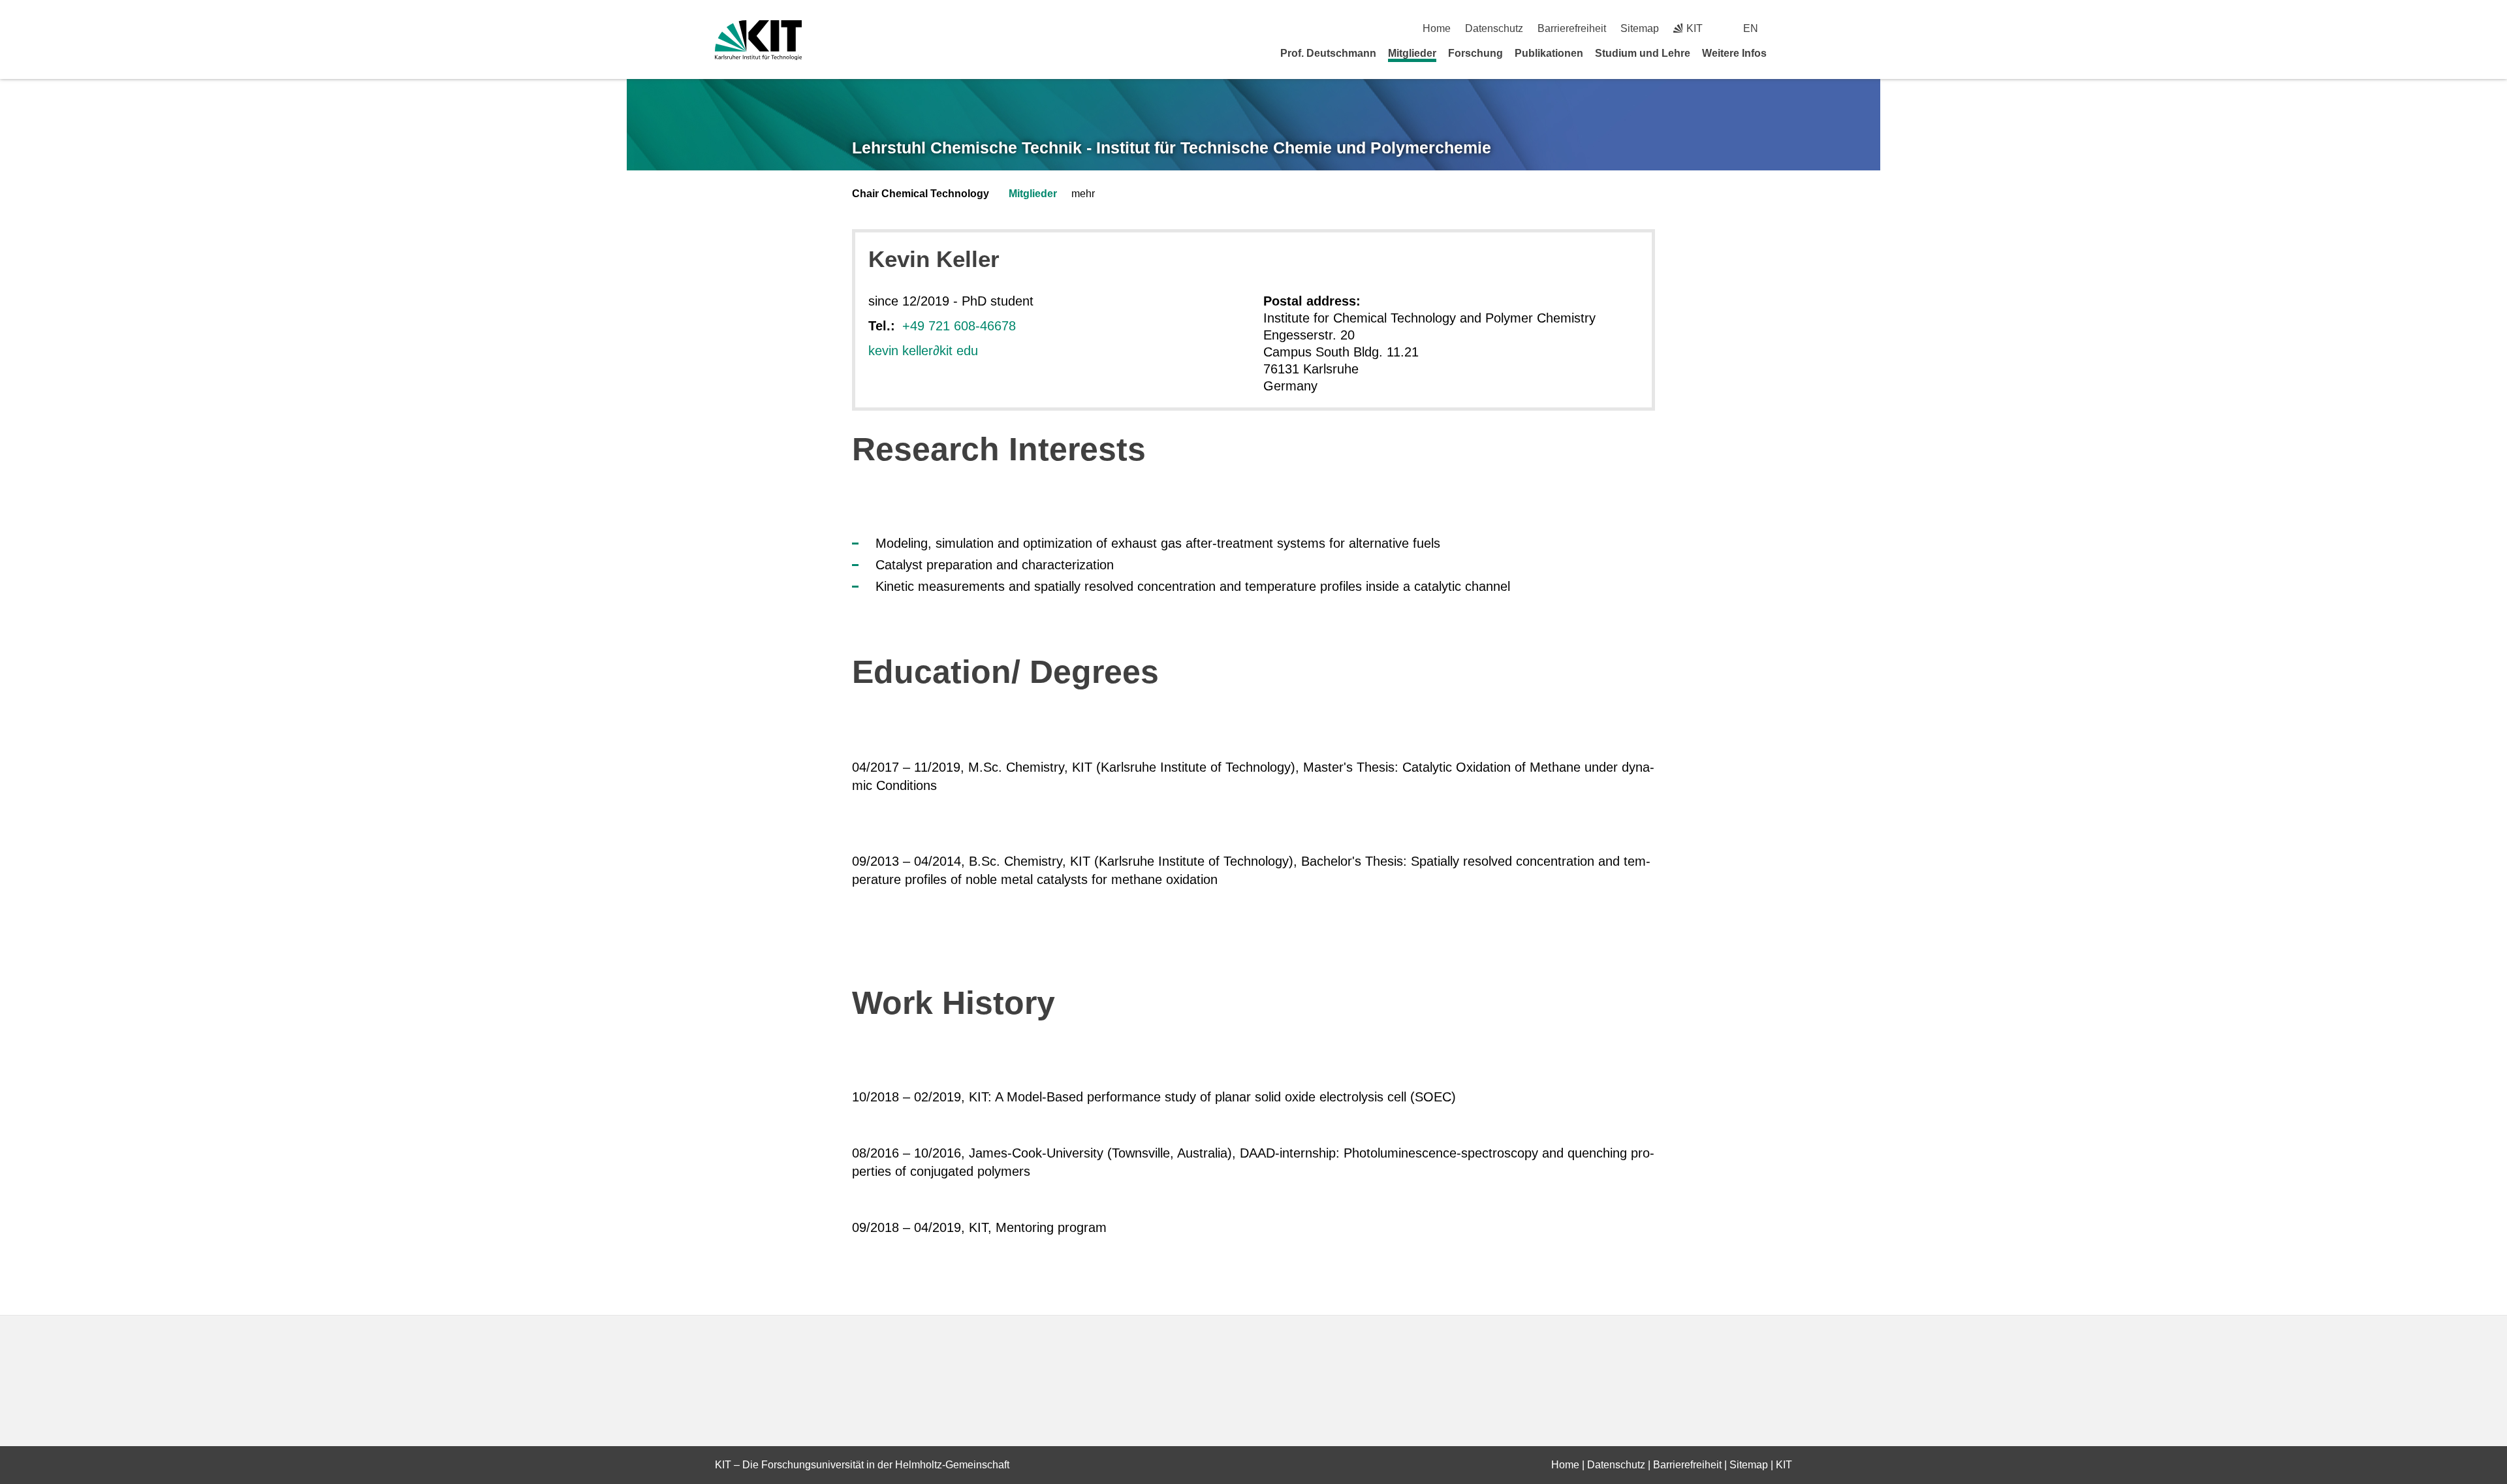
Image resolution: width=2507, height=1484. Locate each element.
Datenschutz (1494, 28)
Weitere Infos (1734, 53)
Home (1437, 28)
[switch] (1787, 28)
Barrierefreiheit (1572, 28)
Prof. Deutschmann (1328, 53)
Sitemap (1640, 28)
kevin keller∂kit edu (923, 351)
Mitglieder (1412, 53)
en (1751, 28)
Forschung (1475, 53)
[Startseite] (1788, 53)
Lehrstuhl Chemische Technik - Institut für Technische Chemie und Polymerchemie (1172, 148)
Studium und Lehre (1643, 53)
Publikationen (1549, 53)
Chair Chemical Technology (921, 194)
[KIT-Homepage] (758, 40)
